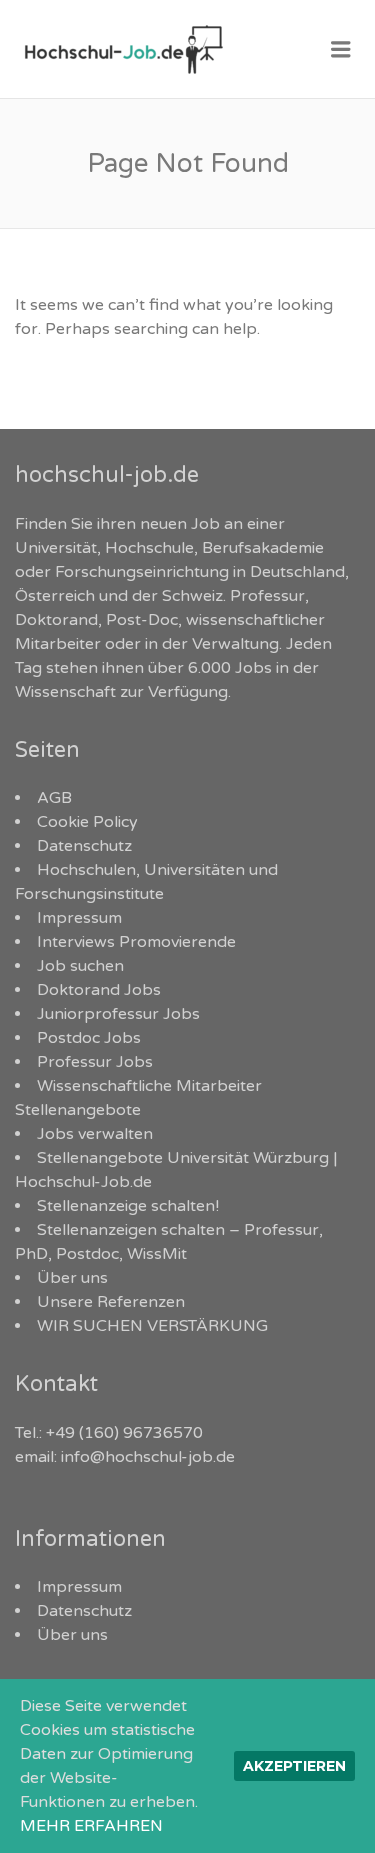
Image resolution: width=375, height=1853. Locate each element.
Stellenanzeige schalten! (128, 1206)
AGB (54, 798)
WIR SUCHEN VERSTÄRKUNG (152, 1326)
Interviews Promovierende (136, 942)
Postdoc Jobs (89, 1038)
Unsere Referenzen (111, 1302)
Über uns (72, 1278)
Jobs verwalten (95, 1134)
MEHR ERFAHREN (91, 1826)
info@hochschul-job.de (148, 1457)
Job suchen (80, 966)
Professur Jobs (95, 1062)
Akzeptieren (294, 1766)
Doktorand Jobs (99, 990)
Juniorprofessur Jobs (118, 1014)
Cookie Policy (87, 822)
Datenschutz (84, 846)
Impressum (79, 918)
